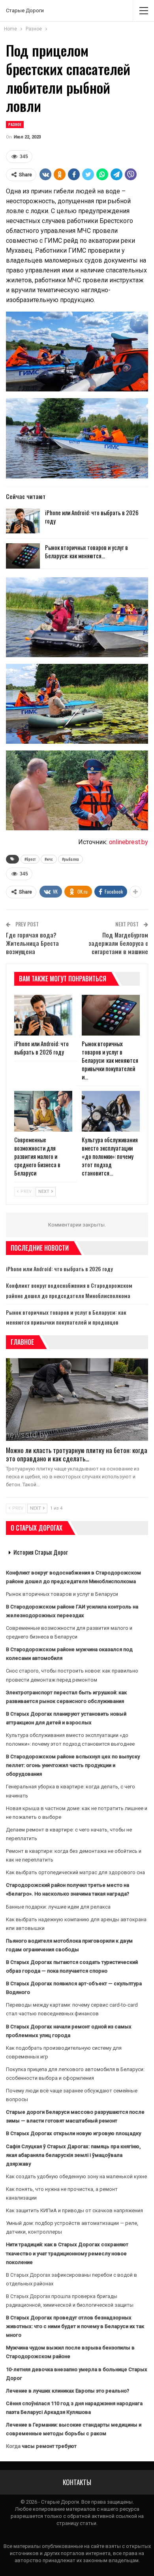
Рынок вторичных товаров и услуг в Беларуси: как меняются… (86, 551)
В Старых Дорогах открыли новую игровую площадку (73, 2133)
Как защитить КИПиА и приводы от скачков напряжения (74, 2210)
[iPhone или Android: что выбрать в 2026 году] (23, 521)
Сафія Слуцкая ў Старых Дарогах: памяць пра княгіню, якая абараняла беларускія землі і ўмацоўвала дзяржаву (73, 2155)
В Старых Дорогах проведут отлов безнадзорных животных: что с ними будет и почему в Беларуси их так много (75, 2326)
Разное (15, 124)
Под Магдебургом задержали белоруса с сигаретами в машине (118, 943)
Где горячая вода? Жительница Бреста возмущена (32, 943)
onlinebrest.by (129, 842)
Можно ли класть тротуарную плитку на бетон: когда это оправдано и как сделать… (77, 1454)
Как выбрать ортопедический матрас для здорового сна (75, 1872)
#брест (30, 859)
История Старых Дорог (41, 1552)
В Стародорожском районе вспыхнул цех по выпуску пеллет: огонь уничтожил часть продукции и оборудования (73, 1765)
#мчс (49, 859)
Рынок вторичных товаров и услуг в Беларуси (62, 1594)
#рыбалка (70, 859)
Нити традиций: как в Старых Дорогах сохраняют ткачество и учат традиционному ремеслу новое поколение (67, 2253)
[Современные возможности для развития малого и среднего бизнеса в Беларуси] (43, 1111)
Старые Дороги (25, 10)
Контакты (77, 2482)
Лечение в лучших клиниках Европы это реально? (68, 2391)
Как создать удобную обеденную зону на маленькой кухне (76, 2176)
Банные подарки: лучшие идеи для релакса (58, 1907)
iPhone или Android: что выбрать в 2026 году (92, 517)
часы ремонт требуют (49, 2446)
